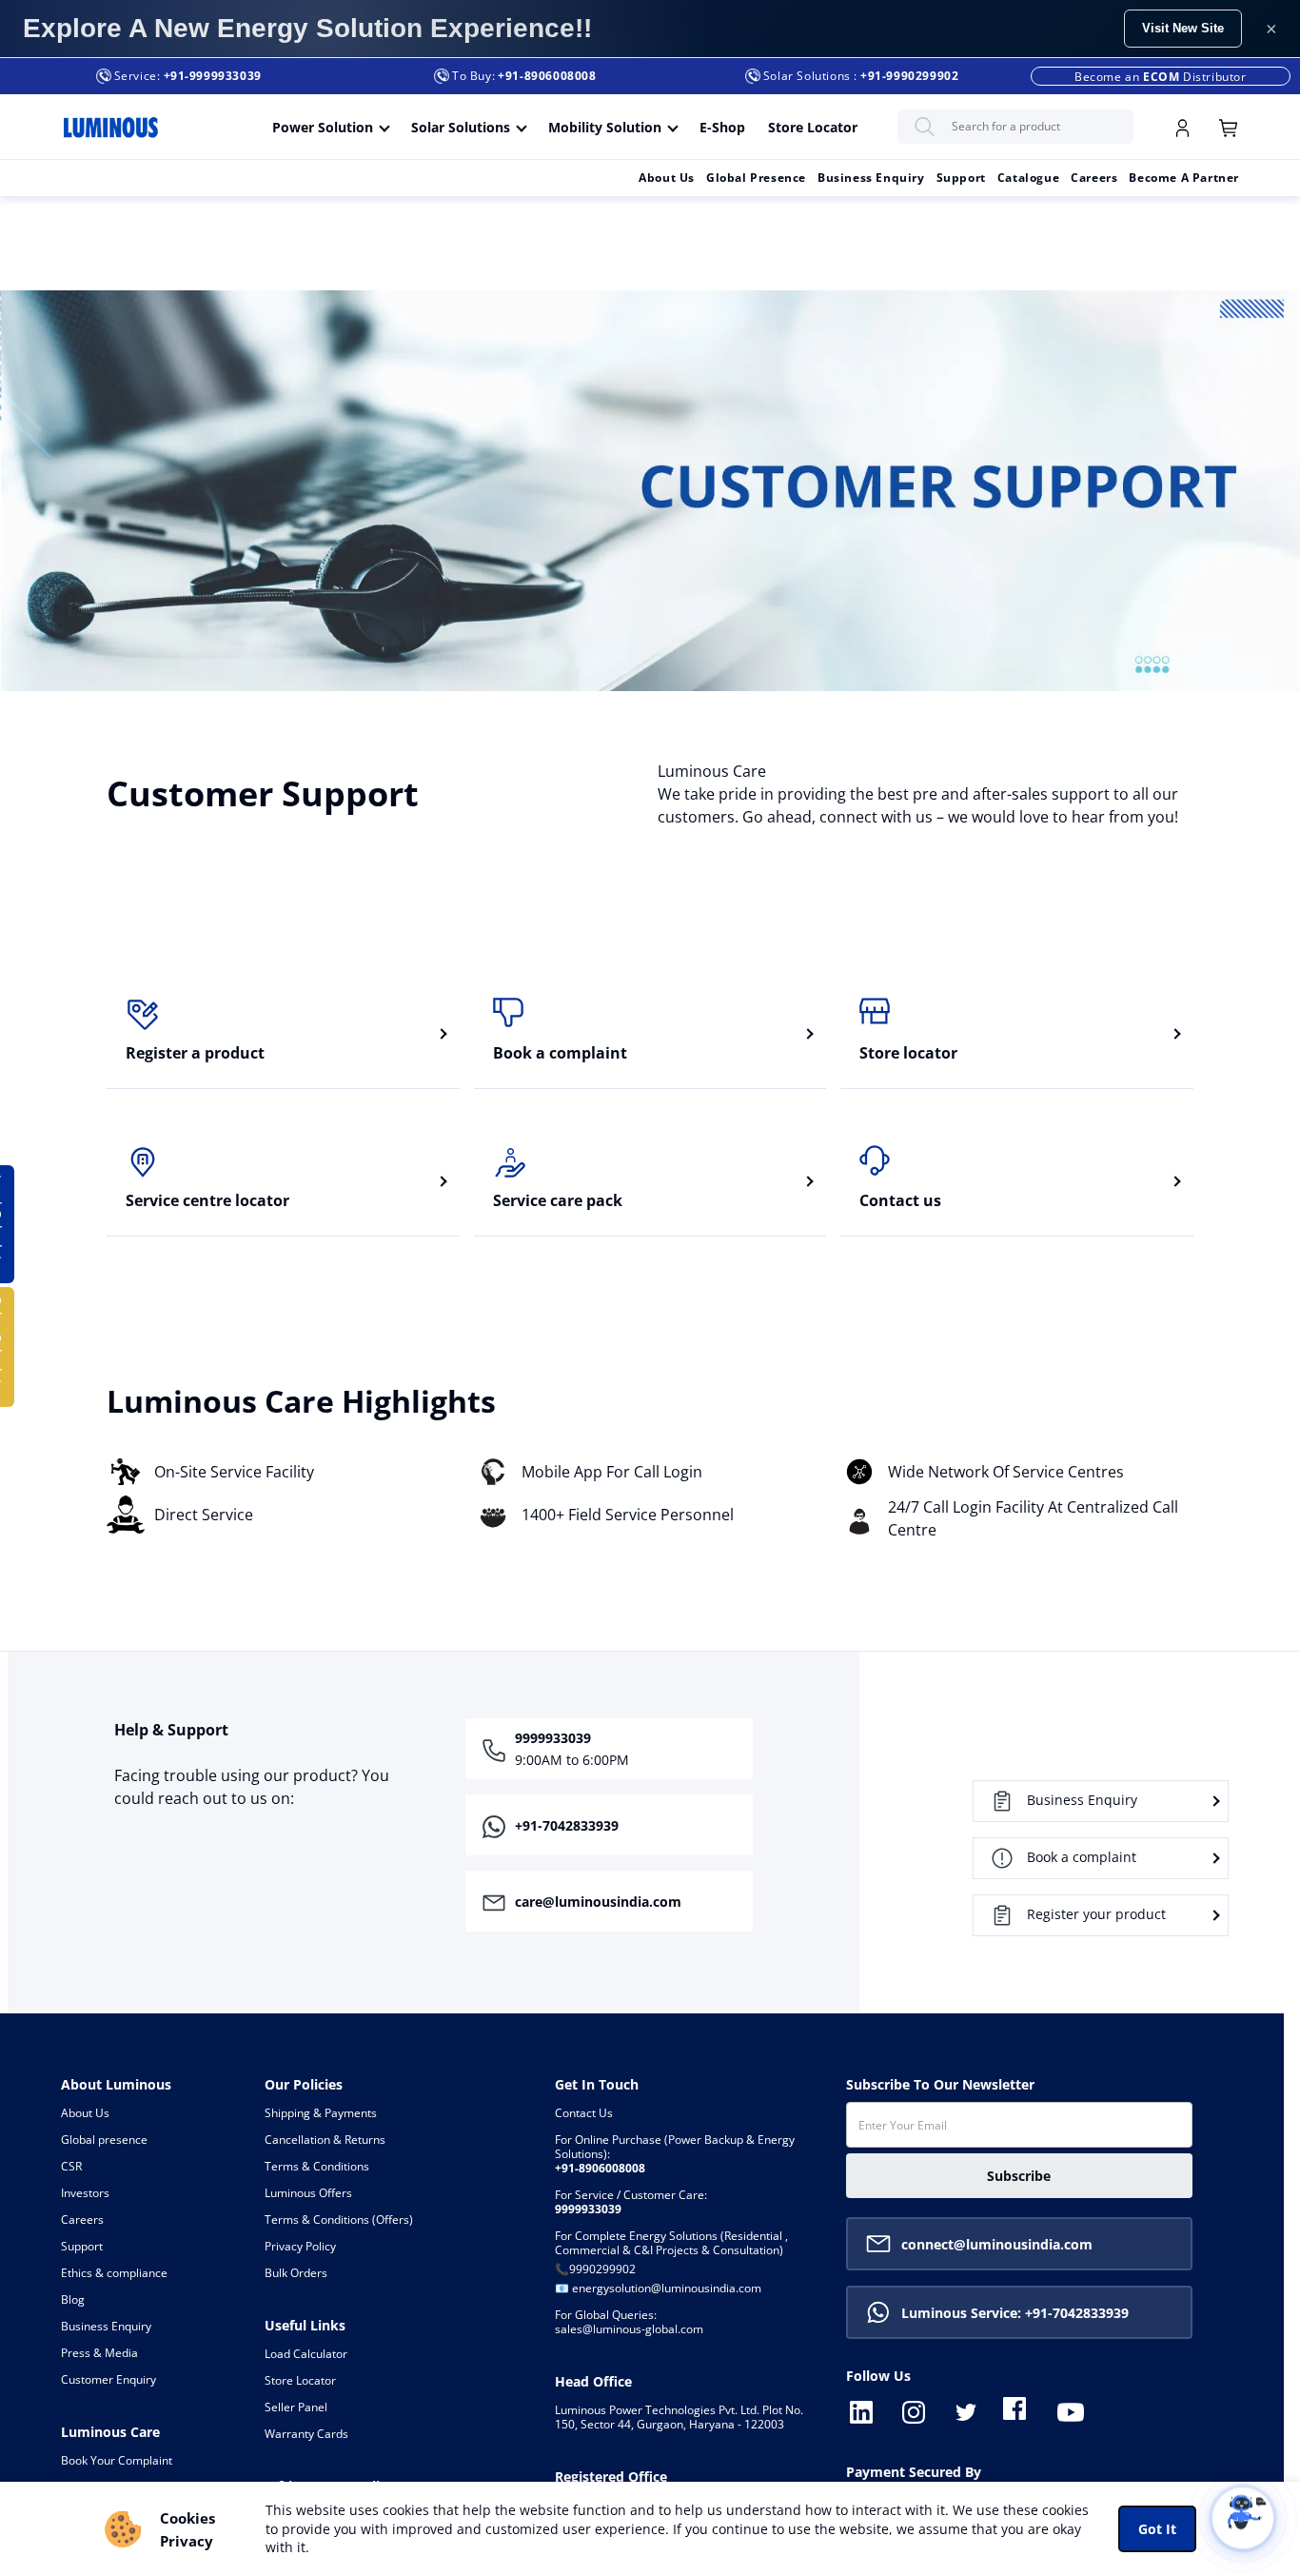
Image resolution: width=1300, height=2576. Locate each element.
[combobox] (1015, 127)
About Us (667, 178)
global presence (756, 178)
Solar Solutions (461, 127)
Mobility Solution (605, 127)
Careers (82, 2220)
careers (1094, 178)
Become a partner (1184, 178)
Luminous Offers (308, 2193)
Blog (73, 2300)
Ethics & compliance (114, 2273)
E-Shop (722, 127)
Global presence (104, 2140)
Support (82, 2247)
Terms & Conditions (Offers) (339, 2220)
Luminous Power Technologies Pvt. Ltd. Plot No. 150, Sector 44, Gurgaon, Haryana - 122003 (679, 2417)
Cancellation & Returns (325, 2140)
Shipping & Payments (321, 2113)
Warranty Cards (306, 2434)
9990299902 (602, 2269)
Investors (85, 2193)
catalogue (1028, 178)
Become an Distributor (1161, 77)
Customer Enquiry (108, 2380)
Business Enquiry (871, 178)
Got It (1157, 2529)
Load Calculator (306, 2354)
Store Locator (813, 127)
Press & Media (99, 2353)
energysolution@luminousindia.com (667, 2289)
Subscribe (1019, 2176)
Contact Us (584, 2113)
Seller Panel (296, 2408)
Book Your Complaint (117, 2461)
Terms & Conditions (317, 2167)
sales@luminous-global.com (629, 2322)
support (961, 178)
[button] (551, 1825)
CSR (71, 2167)
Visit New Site (1183, 28)
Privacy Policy (300, 2247)
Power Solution (323, 127)
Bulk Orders (296, 2273)
